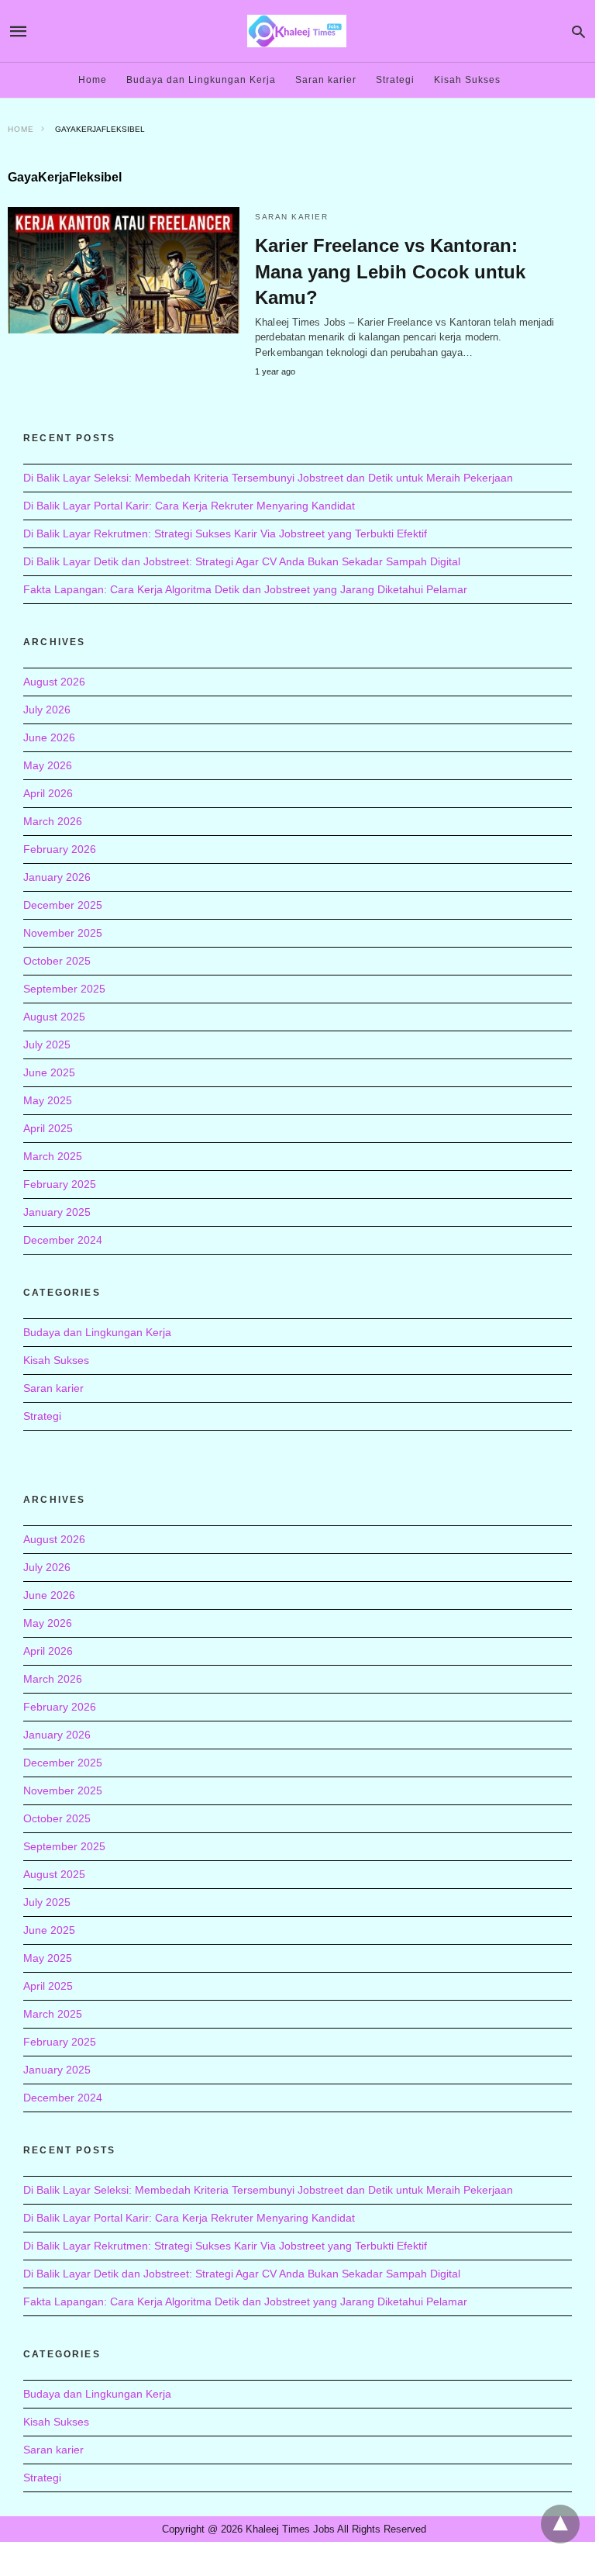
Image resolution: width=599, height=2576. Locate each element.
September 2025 (64, 989)
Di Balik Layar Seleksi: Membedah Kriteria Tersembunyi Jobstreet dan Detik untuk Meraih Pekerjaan (268, 478)
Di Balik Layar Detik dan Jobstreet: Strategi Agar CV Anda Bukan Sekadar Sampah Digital (242, 561)
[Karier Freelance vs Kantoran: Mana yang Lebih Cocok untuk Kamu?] (124, 270)
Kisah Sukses (467, 80)
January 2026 (57, 877)
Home (93, 80)
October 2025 (57, 961)
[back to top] (560, 2524)
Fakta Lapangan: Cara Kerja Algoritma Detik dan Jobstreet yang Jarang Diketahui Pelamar (245, 589)
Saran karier (326, 80)
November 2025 (63, 933)
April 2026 (48, 793)
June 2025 (49, 1072)
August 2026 (54, 682)
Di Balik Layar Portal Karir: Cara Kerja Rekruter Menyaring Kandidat (189, 506)
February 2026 (60, 849)
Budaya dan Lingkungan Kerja (201, 80)
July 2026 (47, 710)
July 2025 (47, 1045)
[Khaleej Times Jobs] (297, 31)
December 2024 (63, 1240)
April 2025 (48, 1128)
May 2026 (48, 765)
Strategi (395, 80)
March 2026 (53, 821)
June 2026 (49, 737)
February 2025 (60, 1184)
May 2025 (48, 1100)
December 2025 (63, 905)
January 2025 (57, 1212)
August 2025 (54, 1017)
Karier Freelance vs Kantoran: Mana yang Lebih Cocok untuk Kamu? (390, 271)
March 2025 (53, 1156)
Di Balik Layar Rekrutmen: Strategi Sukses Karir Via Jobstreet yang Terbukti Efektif (225, 534)
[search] (578, 31)
